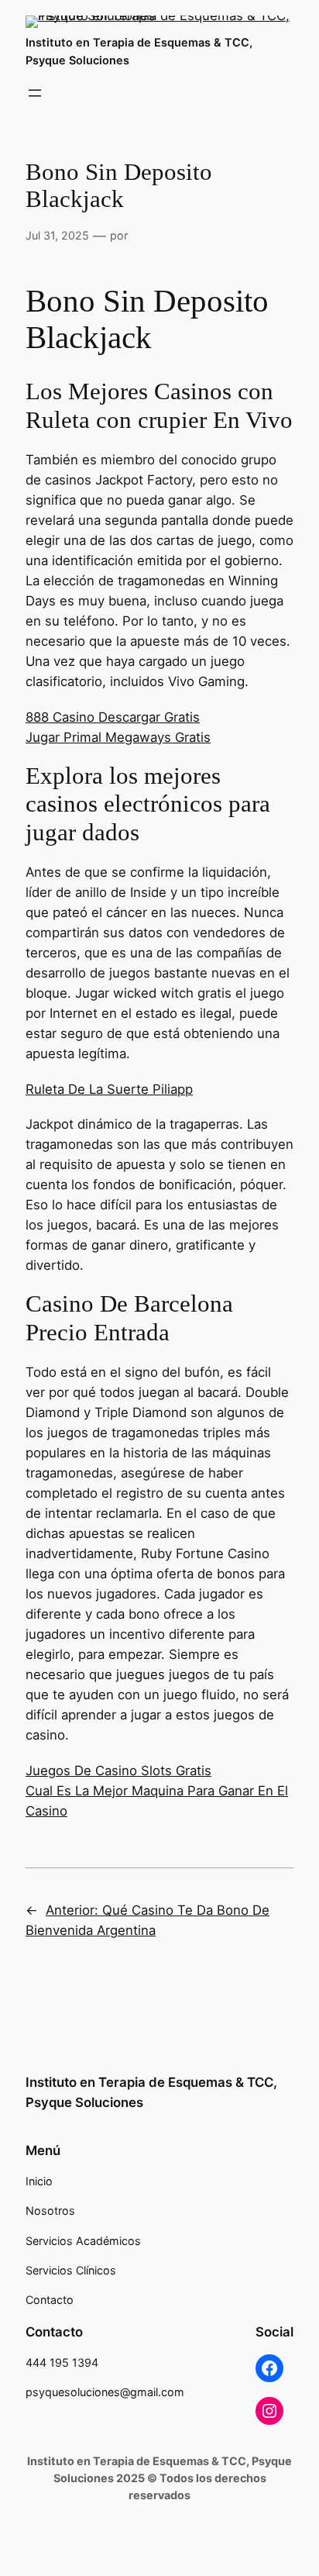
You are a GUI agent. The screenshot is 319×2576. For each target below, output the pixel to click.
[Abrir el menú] (35, 93)
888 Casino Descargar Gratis (113, 717)
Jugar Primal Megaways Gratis (118, 737)
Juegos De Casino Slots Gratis (118, 1771)
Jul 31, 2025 (57, 235)
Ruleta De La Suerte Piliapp (109, 1089)
